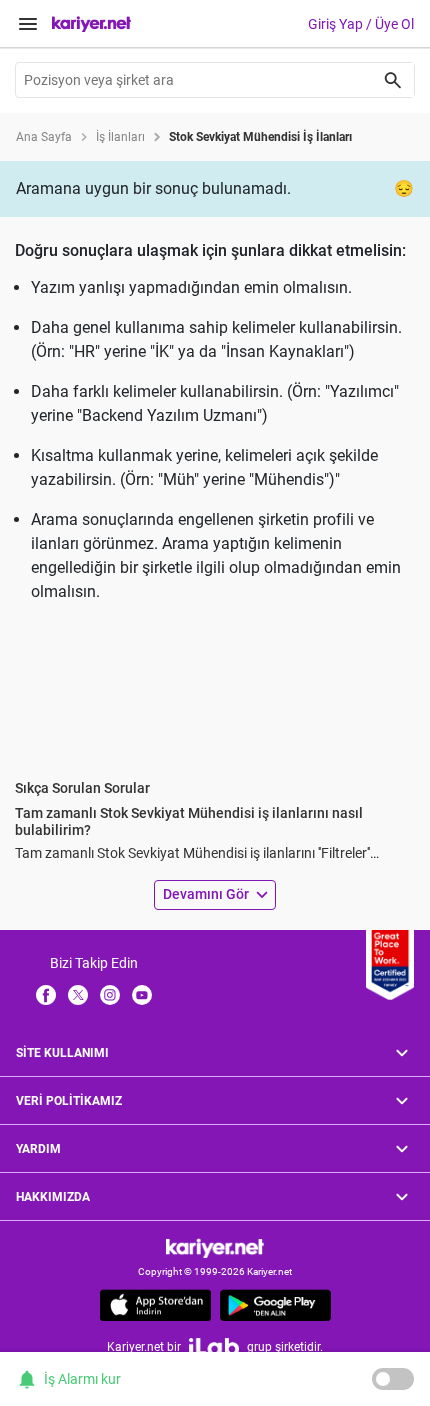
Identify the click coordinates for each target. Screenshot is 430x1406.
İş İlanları (120, 137)
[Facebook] (46, 994)
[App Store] (155, 1305)
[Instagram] (110, 994)
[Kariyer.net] (215, 1247)
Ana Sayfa (44, 137)
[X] (78, 994)
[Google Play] (275, 1305)
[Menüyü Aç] (28, 24)
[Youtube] (142, 994)
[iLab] (214, 1346)
